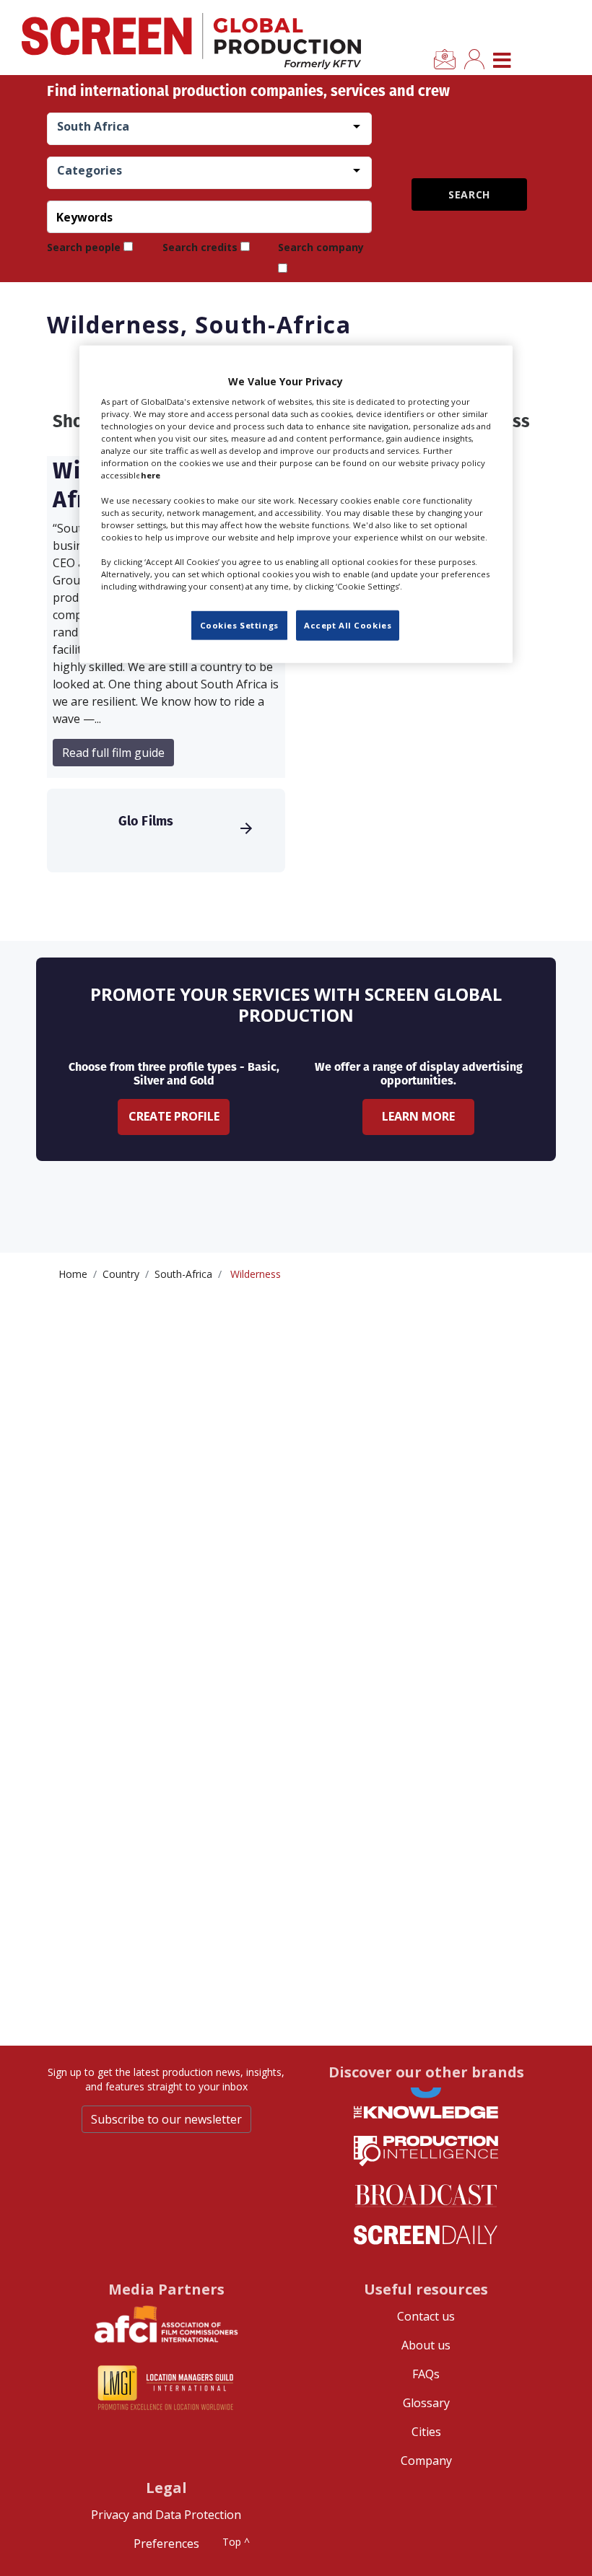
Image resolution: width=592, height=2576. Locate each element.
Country (121, 1274)
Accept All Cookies (348, 625)
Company (426, 2461)
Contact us (426, 2316)
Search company (321, 247)
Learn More (418, 1116)
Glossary (426, 2403)
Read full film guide (113, 753)
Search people (84, 247)
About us (426, 2345)
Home (73, 1274)
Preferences (166, 2544)
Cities (426, 2432)
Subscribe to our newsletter (166, 2119)
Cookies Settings (239, 625)
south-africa (183, 1274)
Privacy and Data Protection (166, 2515)
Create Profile (174, 1116)
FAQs (426, 2374)
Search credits (200, 247)
